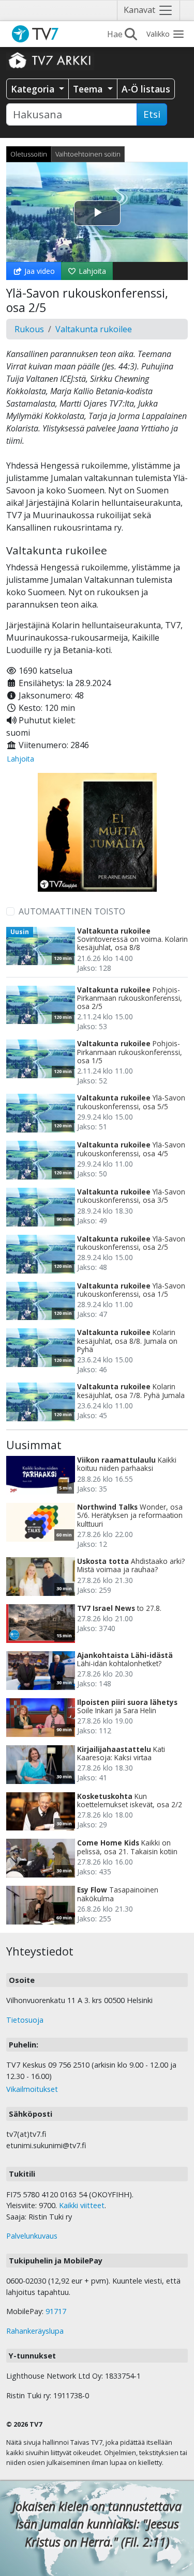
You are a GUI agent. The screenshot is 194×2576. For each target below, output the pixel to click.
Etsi (152, 114)
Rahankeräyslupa (35, 2331)
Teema (89, 89)
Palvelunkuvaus (32, 2236)
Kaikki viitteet (82, 2205)
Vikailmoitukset (32, 2089)
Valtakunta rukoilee (94, 329)
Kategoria (34, 89)
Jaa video (39, 271)
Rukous (29, 329)
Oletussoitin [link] (29, 154)
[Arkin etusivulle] (50, 60)
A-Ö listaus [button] (146, 89)
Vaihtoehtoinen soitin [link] (88, 154)
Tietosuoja (25, 2020)
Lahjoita (91, 271)
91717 (56, 2311)
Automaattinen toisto (72, 911)
